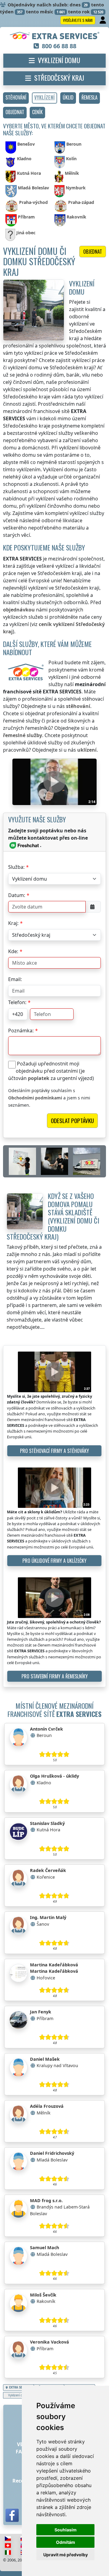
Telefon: (17, 1002)
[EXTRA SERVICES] (55, 36)
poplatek (39, 1078)
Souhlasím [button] (66, 2530)
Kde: (13, 951)
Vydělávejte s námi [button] (78, 20)
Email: (15, 979)
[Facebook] (12, 2515)
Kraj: (13, 923)
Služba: (16, 867)
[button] (16, 98)
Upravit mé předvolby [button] (66, 2555)
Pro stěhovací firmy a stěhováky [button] (54, 1451)
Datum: (17, 895)
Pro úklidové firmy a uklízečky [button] (54, 1561)
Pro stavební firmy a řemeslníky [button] (55, 1676)
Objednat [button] (93, 252)
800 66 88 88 (59, 46)
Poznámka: (21, 1031)
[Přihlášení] (103, 20)
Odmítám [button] (66, 2542)
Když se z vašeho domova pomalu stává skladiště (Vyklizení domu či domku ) (53, 1216)
